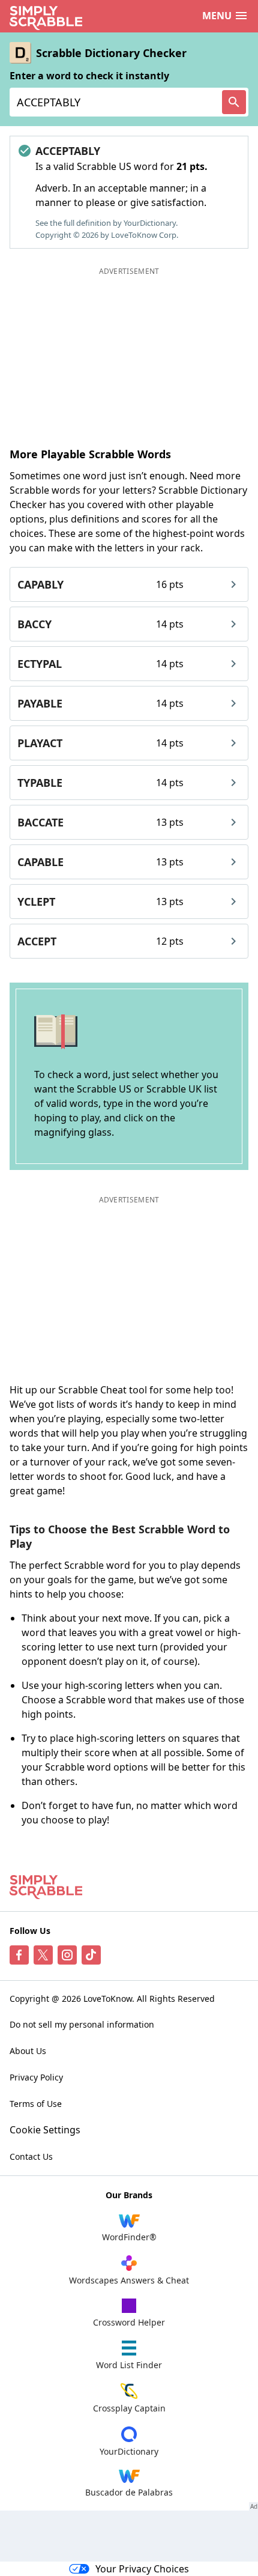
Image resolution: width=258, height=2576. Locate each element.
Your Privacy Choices (142, 2569)
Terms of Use (36, 2104)
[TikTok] (91, 1955)
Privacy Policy (36, 2077)
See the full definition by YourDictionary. (106, 223)
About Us (28, 2051)
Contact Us (31, 2156)
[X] (43, 1955)
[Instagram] (67, 1955)
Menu (217, 16)
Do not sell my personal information (82, 2024)
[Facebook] (19, 1955)
